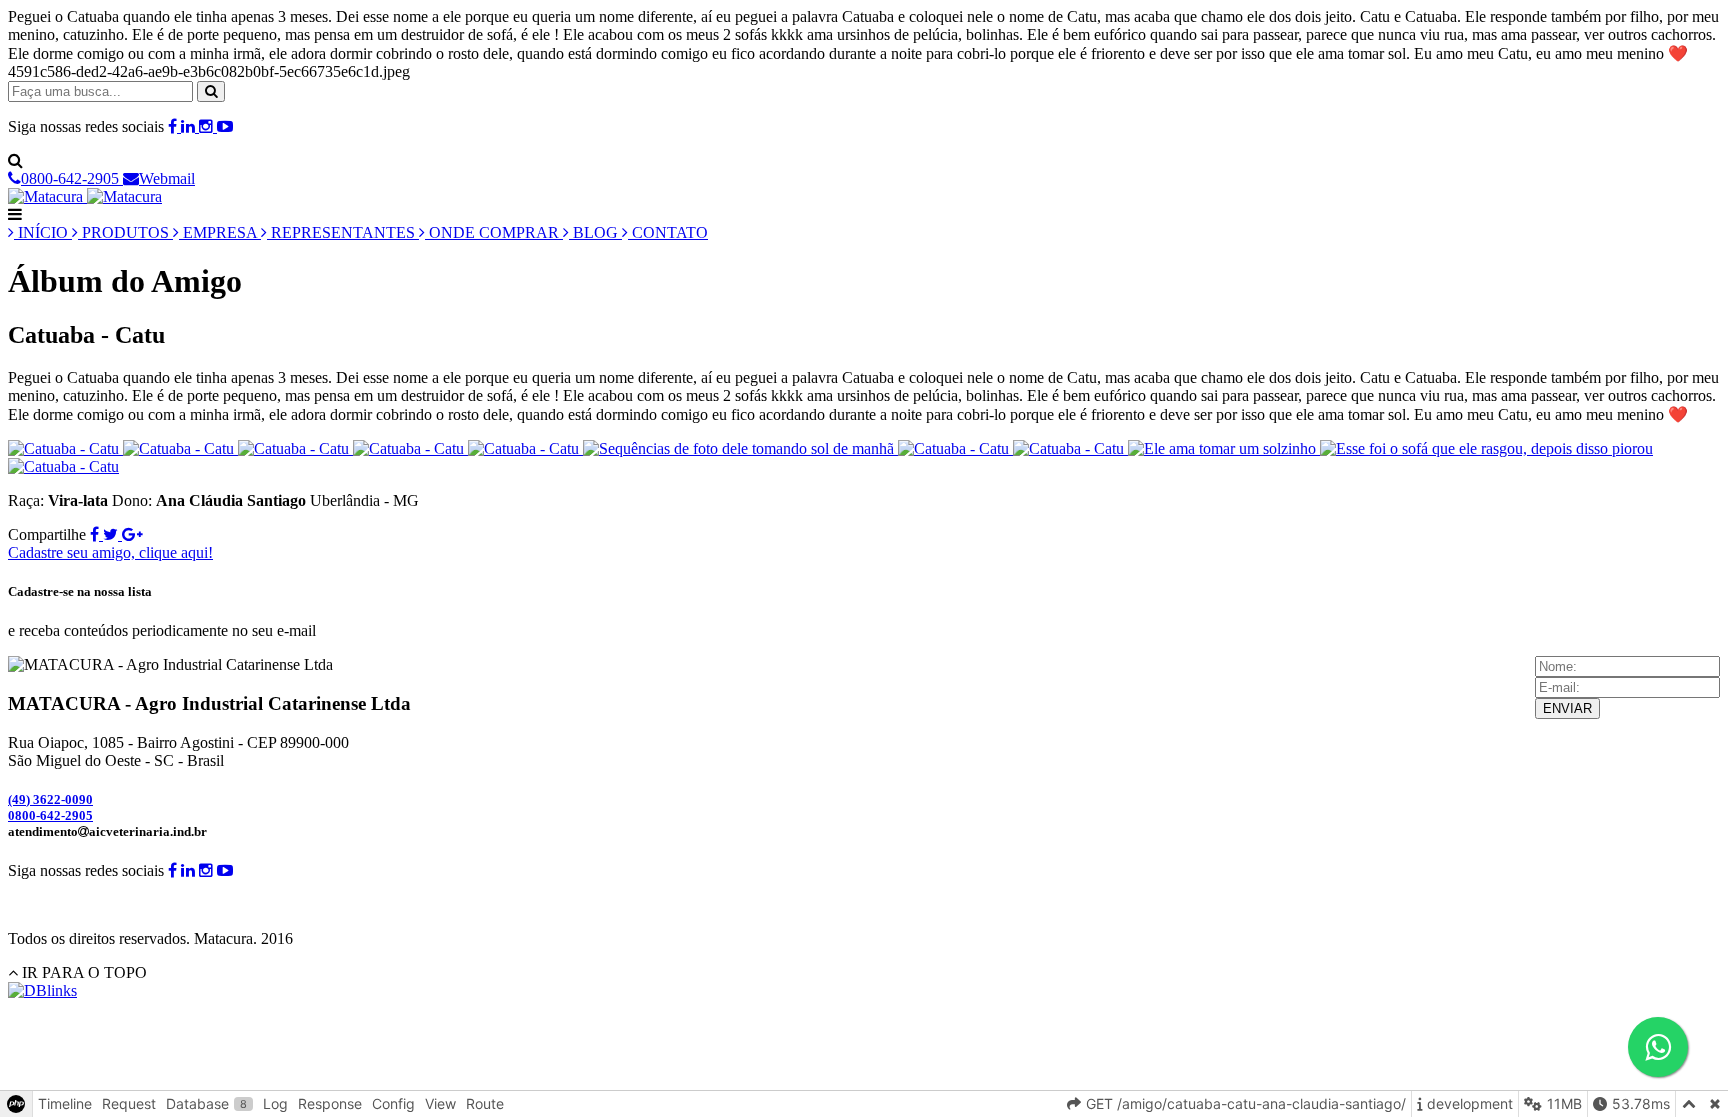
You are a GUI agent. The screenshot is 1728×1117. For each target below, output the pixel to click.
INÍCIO (43, 232)
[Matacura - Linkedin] (190, 126)
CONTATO (668, 232)
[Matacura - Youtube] (225, 126)
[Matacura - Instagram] (208, 126)
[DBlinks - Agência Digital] (42, 990)
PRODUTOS (125, 232)
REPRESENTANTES (343, 232)
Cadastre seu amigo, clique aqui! (110, 552)
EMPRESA (220, 232)
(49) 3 (50, 799)
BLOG (595, 232)
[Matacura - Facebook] (174, 126)
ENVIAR (1567, 708)
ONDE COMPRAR (494, 232)
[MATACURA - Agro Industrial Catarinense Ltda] (85, 196)
